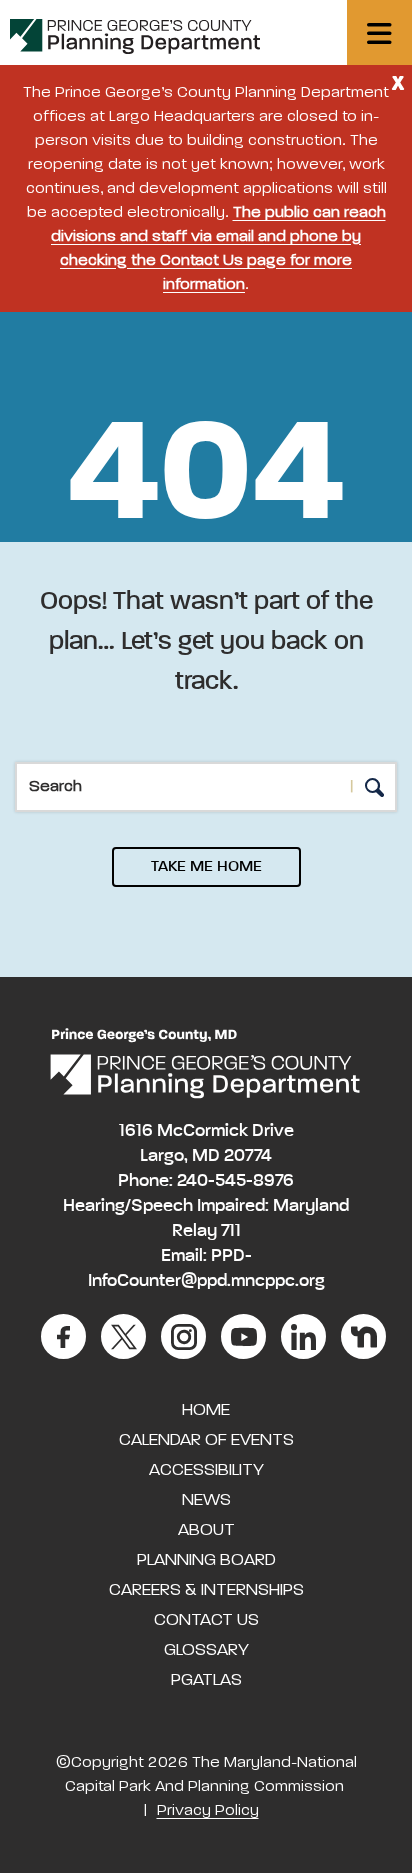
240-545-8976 (235, 1181)
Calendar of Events (206, 1440)
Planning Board (206, 1560)
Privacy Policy (208, 1811)
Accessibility (206, 1470)
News (206, 1500)
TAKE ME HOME (206, 867)
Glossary (206, 1650)
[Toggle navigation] (379, 32)
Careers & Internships (206, 1590)
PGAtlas (206, 1680)
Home (206, 1410)
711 (231, 1231)
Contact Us (206, 1620)
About (206, 1530)
